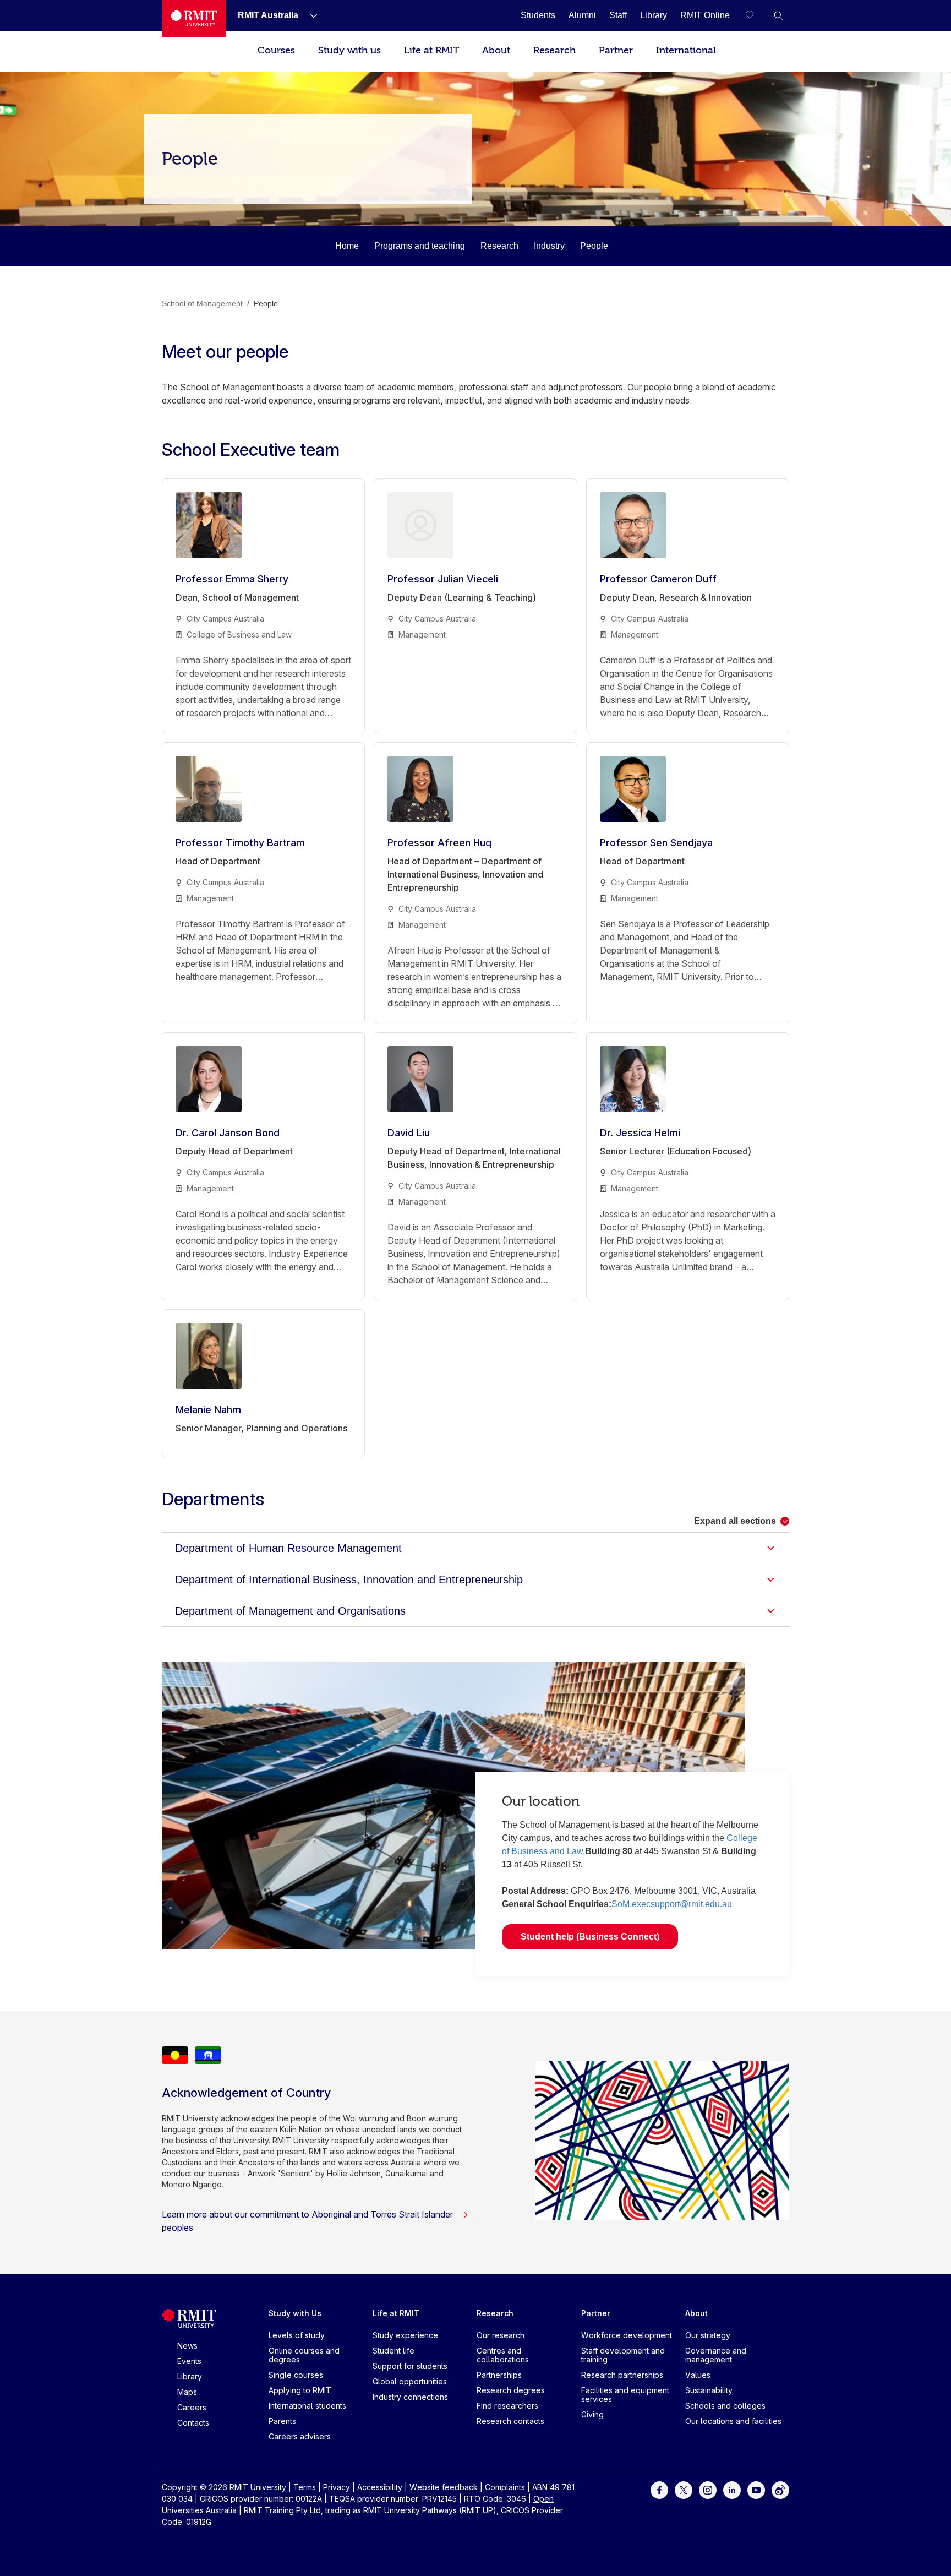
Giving (592, 2414)
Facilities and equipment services (625, 2395)
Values (698, 2375)
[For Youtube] (756, 2489)
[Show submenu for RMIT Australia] (309, 15)
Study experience (405, 2335)
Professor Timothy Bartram (240, 843)
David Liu (409, 1133)
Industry (549, 246)
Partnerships (499, 2375)
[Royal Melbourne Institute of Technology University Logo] (194, 18)
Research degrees (511, 2390)
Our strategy (708, 2335)
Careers (192, 2407)
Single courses (296, 2375)
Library (190, 2376)
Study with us (349, 50)
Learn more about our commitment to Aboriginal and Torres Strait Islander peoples (307, 2221)
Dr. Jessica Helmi (640, 1133)
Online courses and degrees (304, 2355)
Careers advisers (300, 2436)
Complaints (505, 2487)
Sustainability (709, 2390)
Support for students (410, 2366)
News (187, 2346)
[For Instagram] (708, 2489)
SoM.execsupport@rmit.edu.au (672, 1904)
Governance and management (716, 2355)
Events (189, 2361)
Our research (501, 2335)
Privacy (337, 2487)
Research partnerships (622, 2375)
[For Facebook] (659, 2489)
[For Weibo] (780, 2489)
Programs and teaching (420, 246)
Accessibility (380, 2487)
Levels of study (297, 2335)
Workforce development (627, 2335)
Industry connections (410, 2397)
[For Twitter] (684, 2489)
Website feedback (444, 2487)
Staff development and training (623, 2355)
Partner (616, 50)
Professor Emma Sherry (232, 579)
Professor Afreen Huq (439, 843)
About (496, 50)
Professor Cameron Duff (658, 579)
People (594, 246)
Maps (187, 2392)
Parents (282, 2421)
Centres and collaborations (503, 2355)
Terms (305, 2487)
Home (347, 246)
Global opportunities (410, 2381)
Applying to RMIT (300, 2390)
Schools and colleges (725, 2406)
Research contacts (510, 2421)
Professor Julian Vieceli (443, 579)
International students (307, 2406)
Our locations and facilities (733, 2421)
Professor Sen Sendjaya (656, 843)
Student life (393, 2351)
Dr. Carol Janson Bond (228, 1133)
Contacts (193, 2423)
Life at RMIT (431, 50)
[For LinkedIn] (732, 2489)
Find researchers (507, 2406)
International (686, 50)
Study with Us (295, 2313)
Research (554, 50)
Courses (276, 50)
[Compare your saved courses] (756, 15)
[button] (778, 15)
